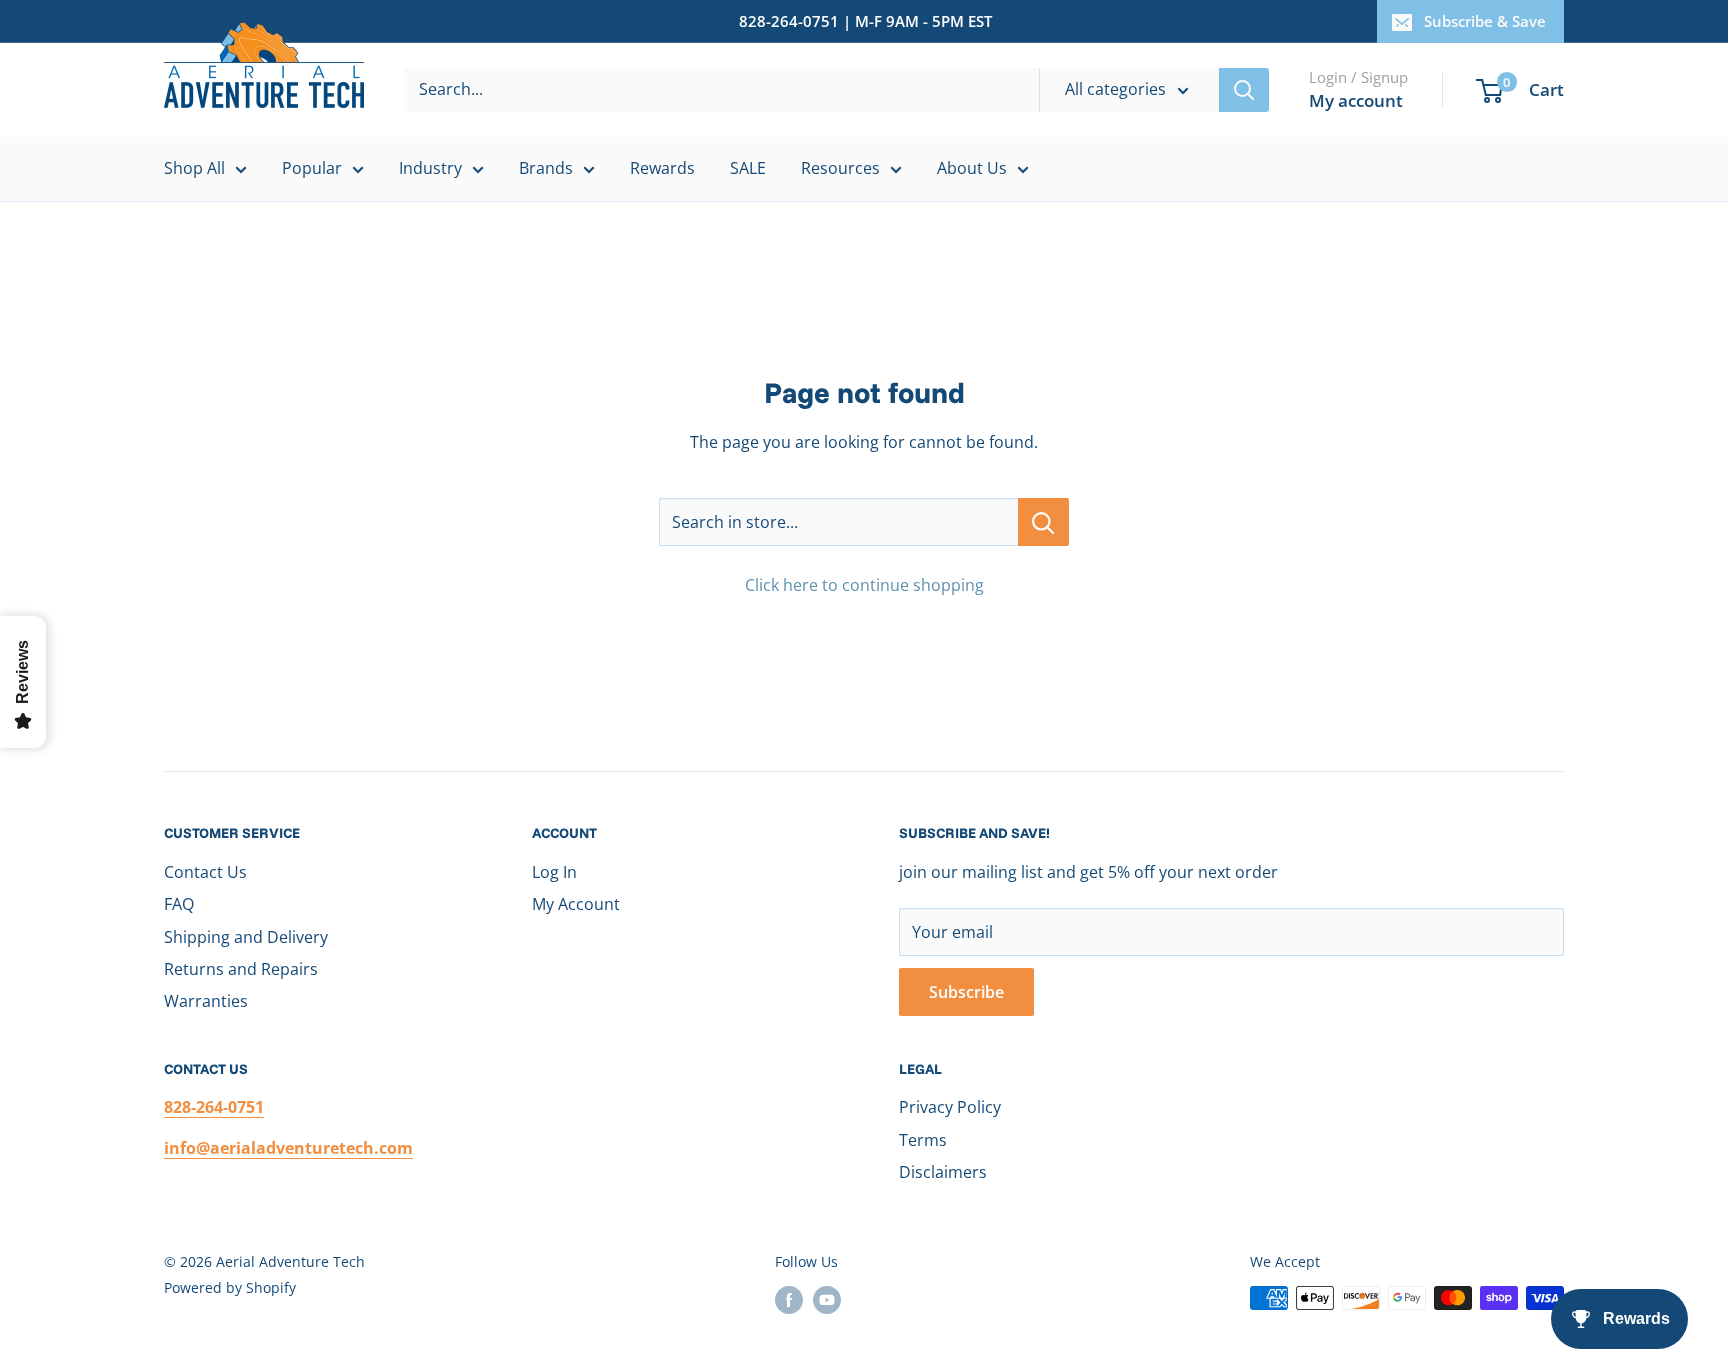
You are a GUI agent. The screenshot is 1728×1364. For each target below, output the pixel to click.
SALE (748, 168)
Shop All (194, 168)
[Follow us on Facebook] (789, 1300)
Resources (840, 168)
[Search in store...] (1043, 522)
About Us (972, 168)
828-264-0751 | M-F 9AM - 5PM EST (865, 21)
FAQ (179, 904)
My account (1356, 100)
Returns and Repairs (241, 969)
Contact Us (205, 872)
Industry (430, 168)
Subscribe (966, 992)
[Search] (1244, 90)
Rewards (662, 168)
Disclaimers (943, 1172)
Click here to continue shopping (864, 585)
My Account (576, 904)
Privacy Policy (950, 1107)
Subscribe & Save (1485, 21)
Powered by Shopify (230, 1287)
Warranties (206, 1001)
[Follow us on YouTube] (827, 1300)
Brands (546, 168)
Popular (312, 168)
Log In (554, 872)
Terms (923, 1140)
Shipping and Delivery (246, 937)
